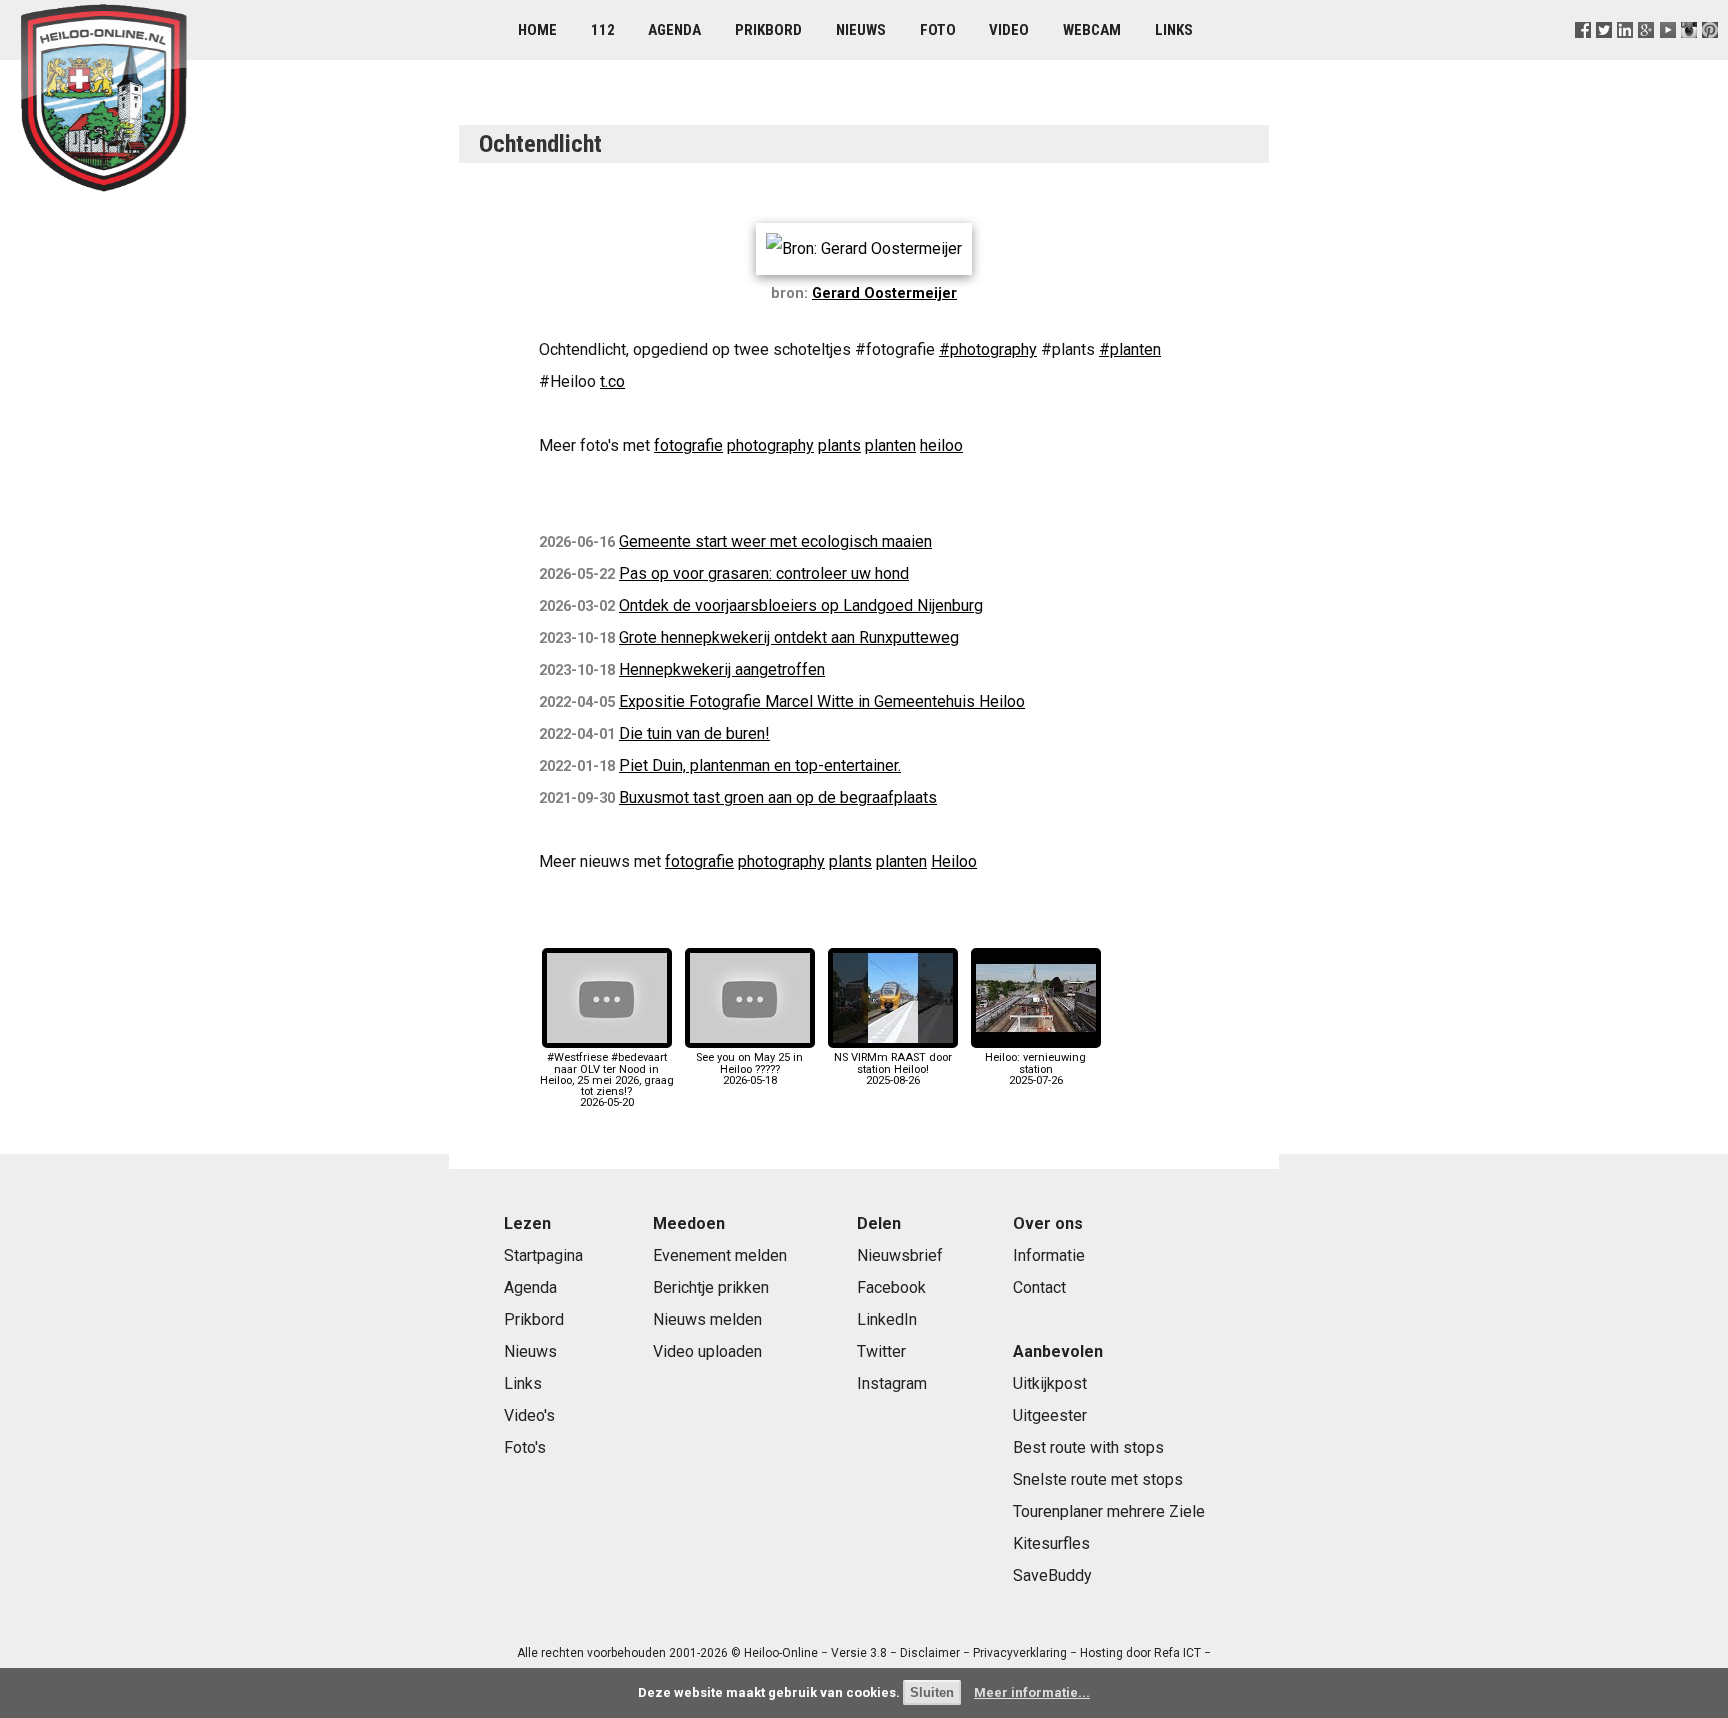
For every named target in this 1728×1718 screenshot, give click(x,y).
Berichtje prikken (711, 1287)
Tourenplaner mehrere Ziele (1109, 1511)
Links (1174, 30)
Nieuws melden (707, 1319)
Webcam (1092, 30)
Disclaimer (930, 1653)
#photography (988, 349)
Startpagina (543, 1255)
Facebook (891, 1287)
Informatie (1049, 1255)
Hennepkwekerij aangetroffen (722, 669)
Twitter (881, 1351)
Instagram (892, 1383)
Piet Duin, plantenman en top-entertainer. (760, 765)
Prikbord (768, 30)
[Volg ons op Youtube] (1667, 54)
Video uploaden (707, 1351)
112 (603, 30)
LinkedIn (887, 1319)
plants (839, 445)
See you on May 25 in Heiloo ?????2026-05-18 (749, 1068)
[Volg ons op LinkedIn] (1625, 54)
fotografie (688, 445)
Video (1009, 30)
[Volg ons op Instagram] (1688, 54)
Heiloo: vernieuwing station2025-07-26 (1035, 1068)
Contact (1039, 1287)
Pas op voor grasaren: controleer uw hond (764, 573)
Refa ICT (1177, 1653)
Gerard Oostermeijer (884, 293)
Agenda (674, 30)
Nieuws (861, 30)
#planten (1130, 349)
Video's (529, 1415)
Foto (938, 30)
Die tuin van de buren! (694, 733)
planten (890, 445)
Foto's (525, 1447)
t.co (612, 381)
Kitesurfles (1051, 1543)
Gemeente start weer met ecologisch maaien (775, 541)
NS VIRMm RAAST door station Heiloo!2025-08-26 (893, 1068)
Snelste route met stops (1098, 1479)
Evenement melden (720, 1255)
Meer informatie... (1032, 1692)
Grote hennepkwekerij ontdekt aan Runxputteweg (789, 637)
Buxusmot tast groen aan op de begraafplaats (778, 797)
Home (537, 30)
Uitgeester (1050, 1415)
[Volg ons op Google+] (1646, 54)
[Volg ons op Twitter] (1604, 54)
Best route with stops (1088, 1447)
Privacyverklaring (1020, 1653)
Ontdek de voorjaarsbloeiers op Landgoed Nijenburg (801, 605)
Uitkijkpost (1050, 1383)
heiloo (941, 445)
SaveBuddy (1052, 1575)
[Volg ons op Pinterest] (1709, 54)
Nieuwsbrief (900, 1255)
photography (770, 445)
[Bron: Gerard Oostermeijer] (864, 248)
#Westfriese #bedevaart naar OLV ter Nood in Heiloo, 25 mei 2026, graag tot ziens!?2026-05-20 (607, 1080)
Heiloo (954, 861)
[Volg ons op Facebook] (1583, 54)
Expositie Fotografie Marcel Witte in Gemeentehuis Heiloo (822, 701)
